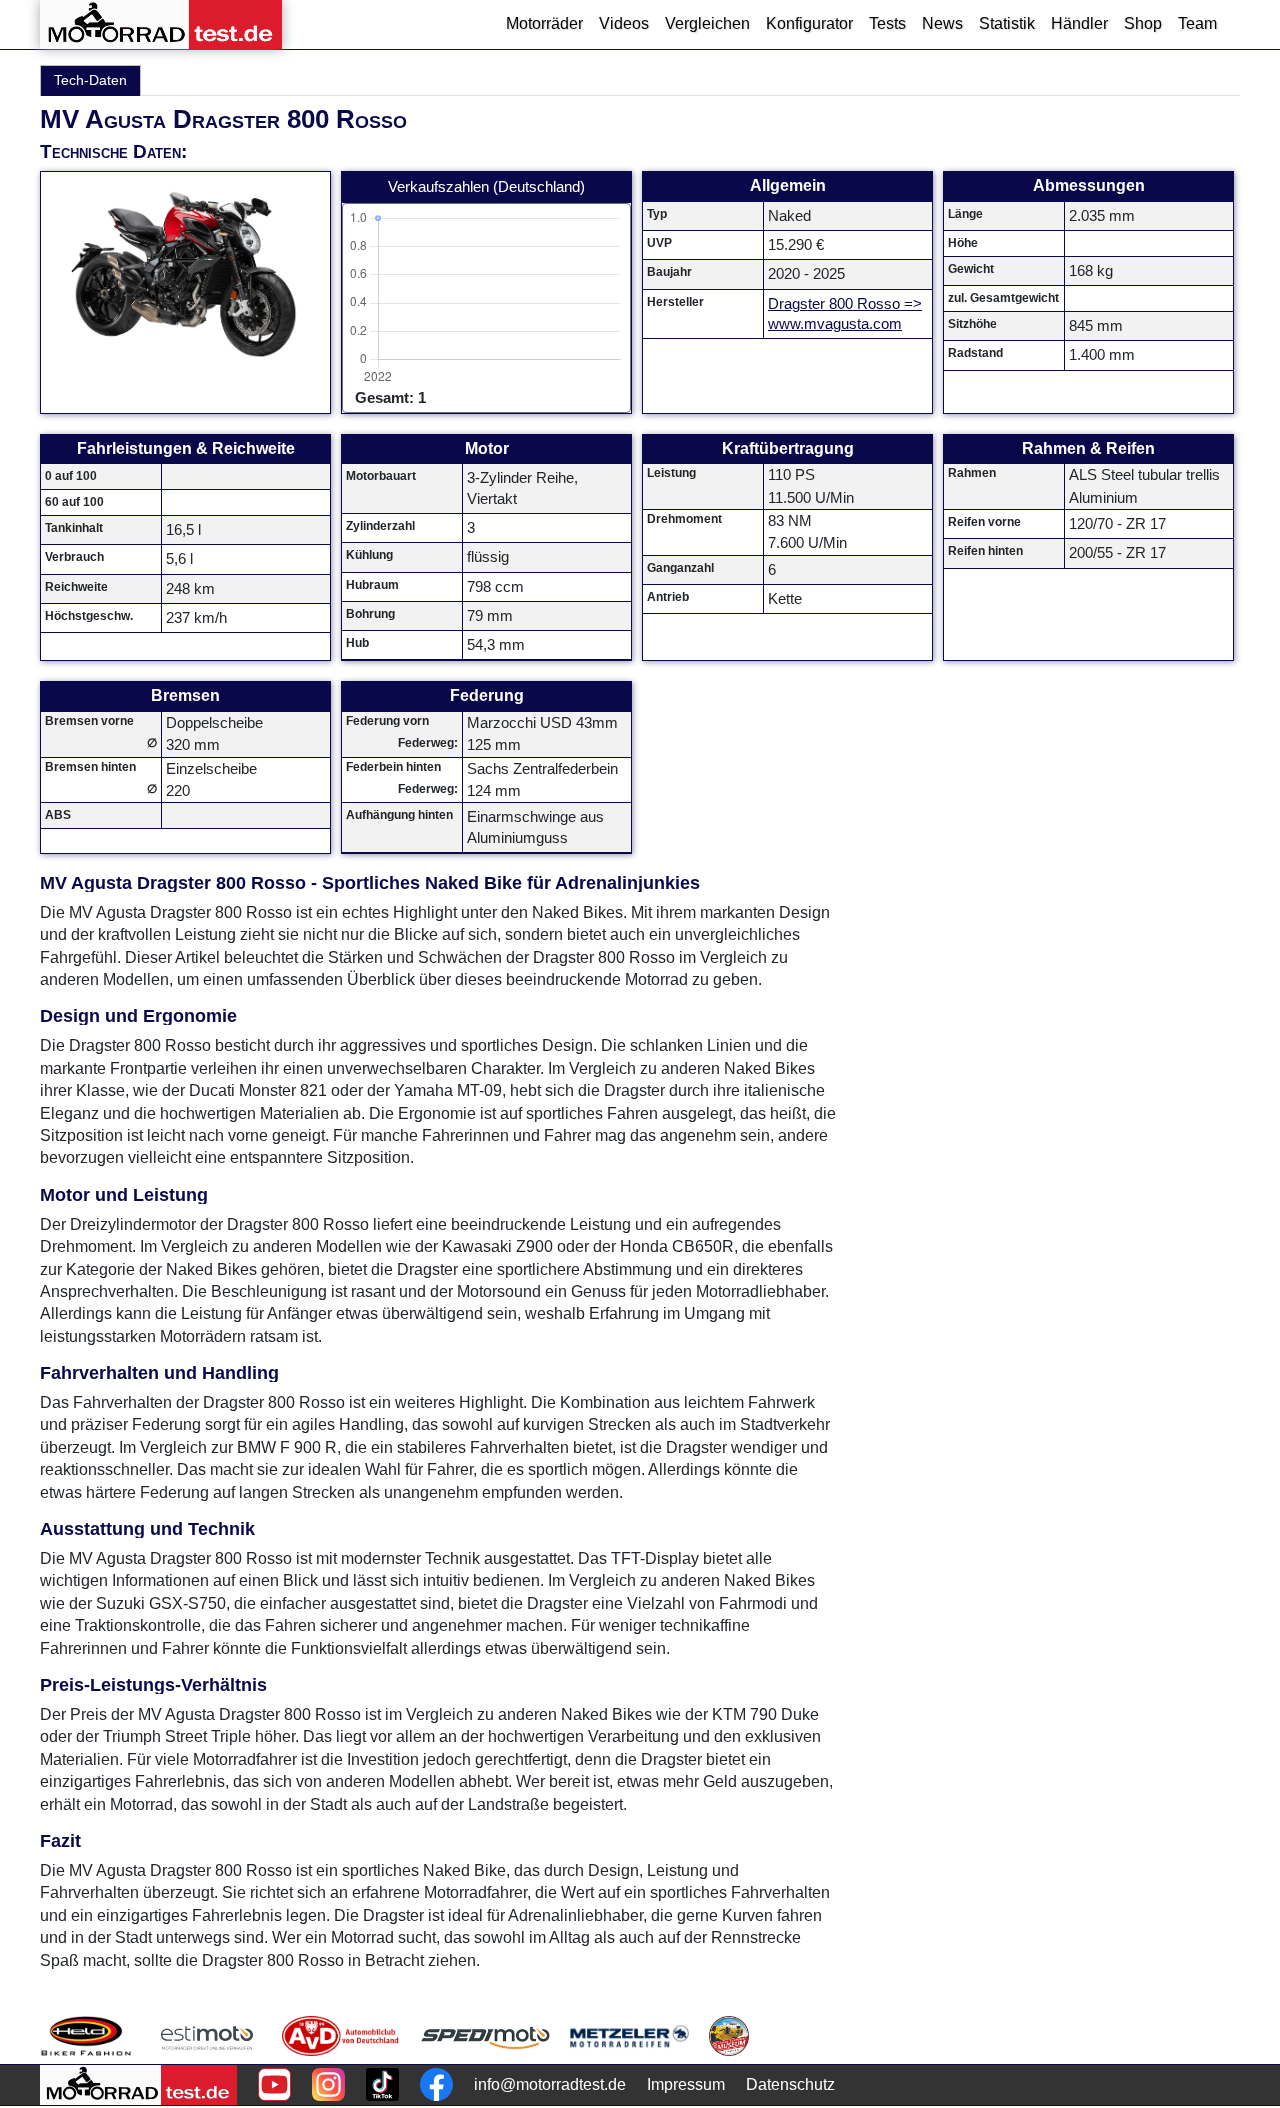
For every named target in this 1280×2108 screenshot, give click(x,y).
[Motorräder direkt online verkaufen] (207, 2036)
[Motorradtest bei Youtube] (274, 2084)
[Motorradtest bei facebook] (436, 2084)
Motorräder (544, 23)
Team (1197, 23)
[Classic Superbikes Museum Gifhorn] (729, 2036)
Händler (1079, 23)
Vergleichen (707, 23)
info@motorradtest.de (550, 2084)
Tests (887, 23)
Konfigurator (809, 23)
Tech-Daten (90, 80)
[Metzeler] (629, 2036)
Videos (624, 23)
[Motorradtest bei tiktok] (382, 2084)
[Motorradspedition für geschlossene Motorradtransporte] (485, 2036)
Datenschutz (790, 2084)
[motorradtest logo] (138, 2085)
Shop (1143, 23)
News (942, 23)
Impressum (686, 2084)
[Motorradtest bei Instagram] (328, 2084)
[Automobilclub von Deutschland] (341, 2036)
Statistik (1007, 23)
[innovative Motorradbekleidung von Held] (86, 2036)
